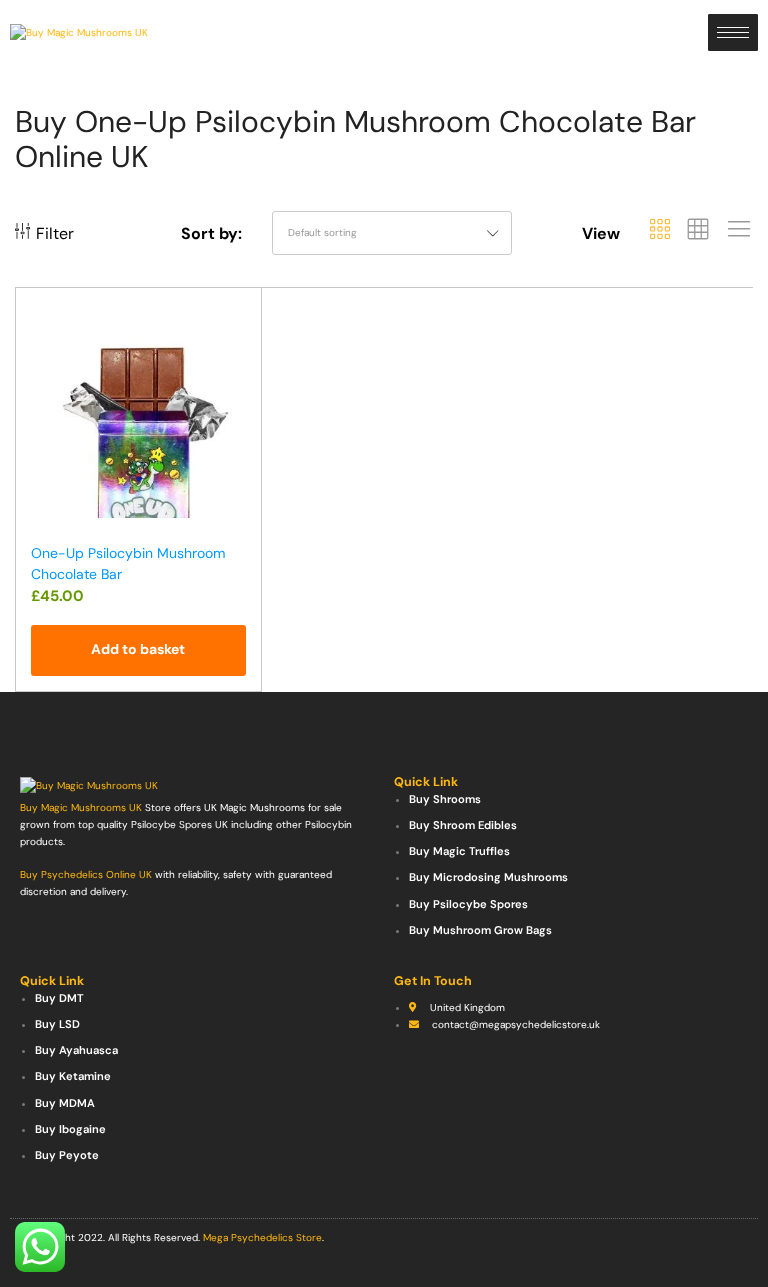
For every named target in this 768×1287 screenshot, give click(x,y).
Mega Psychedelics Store (262, 1237)
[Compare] (237, 356)
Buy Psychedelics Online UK (86, 874)
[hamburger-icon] (733, 32)
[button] (138, 650)
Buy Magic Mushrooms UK (81, 807)
